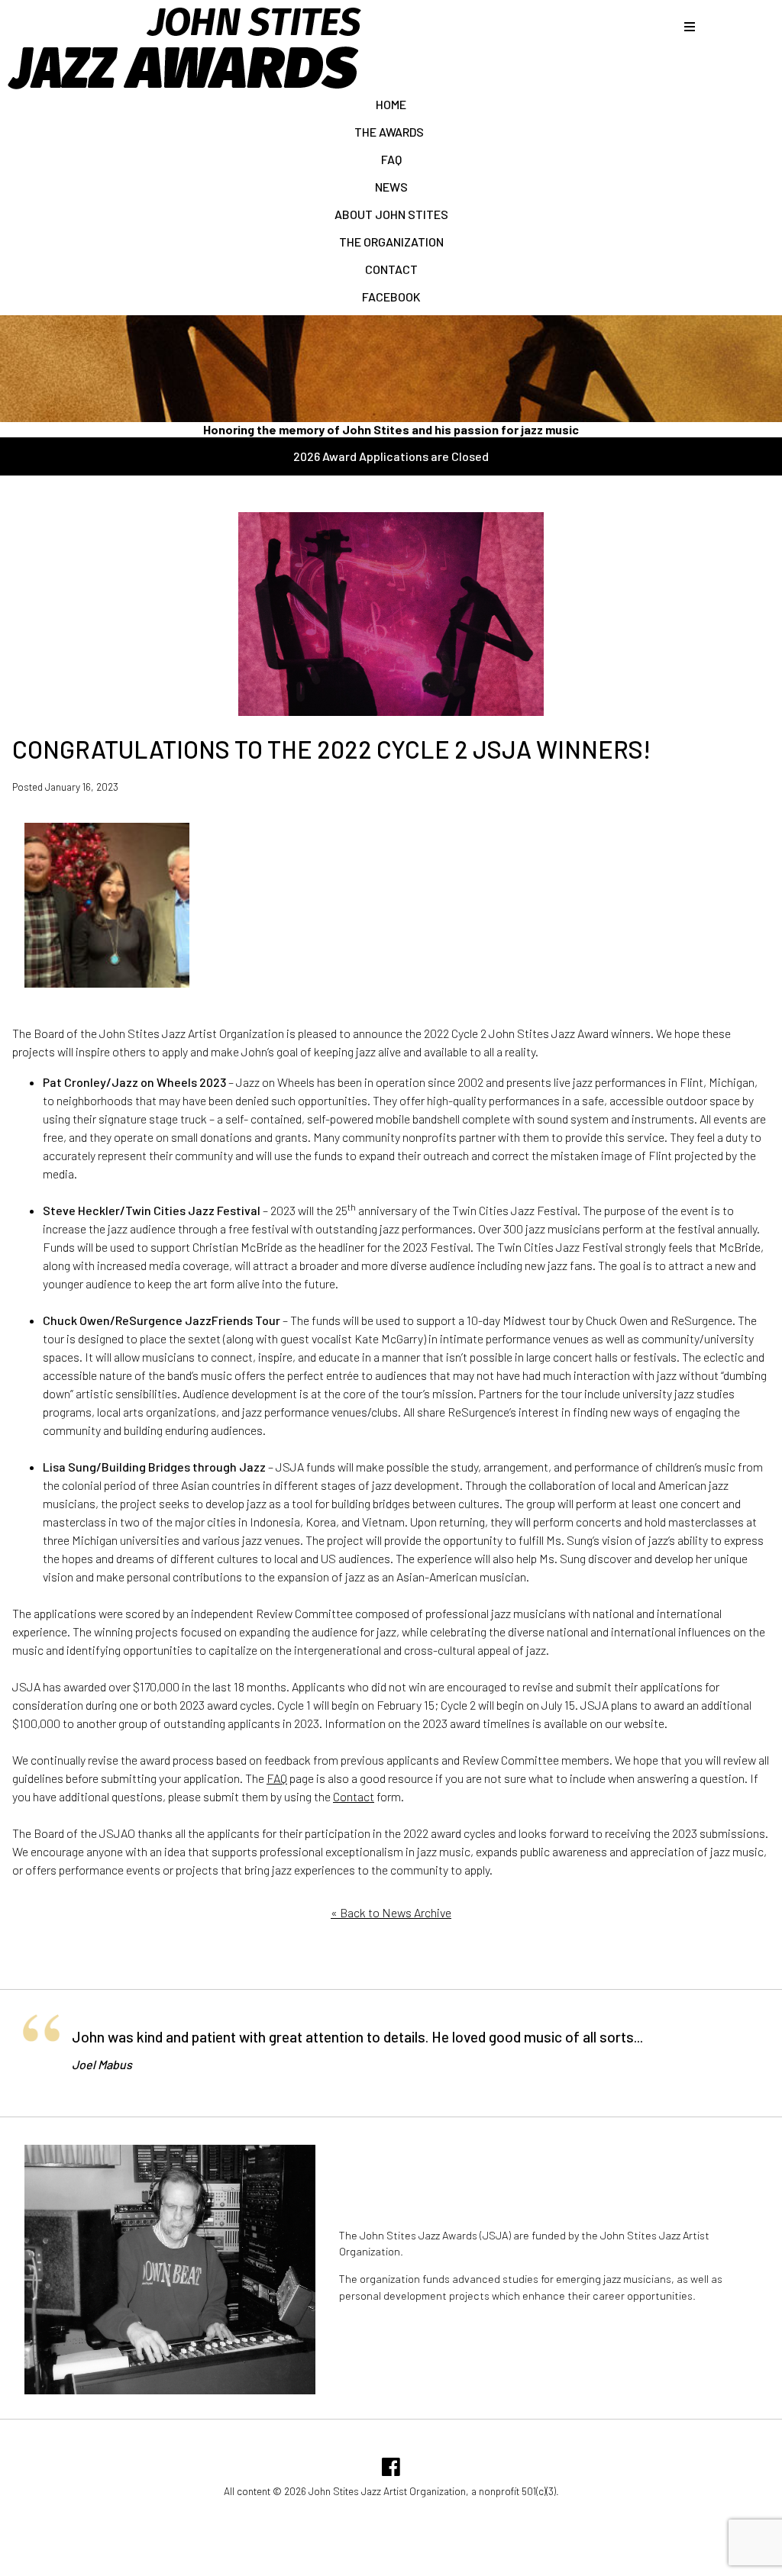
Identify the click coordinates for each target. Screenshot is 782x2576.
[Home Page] (183, 88)
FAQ (391, 159)
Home (391, 104)
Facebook (391, 297)
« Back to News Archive (391, 1912)
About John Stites (391, 214)
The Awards (391, 132)
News (391, 187)
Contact (391, 269)
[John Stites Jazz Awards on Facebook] (391, 2470)
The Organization (391, 242)
